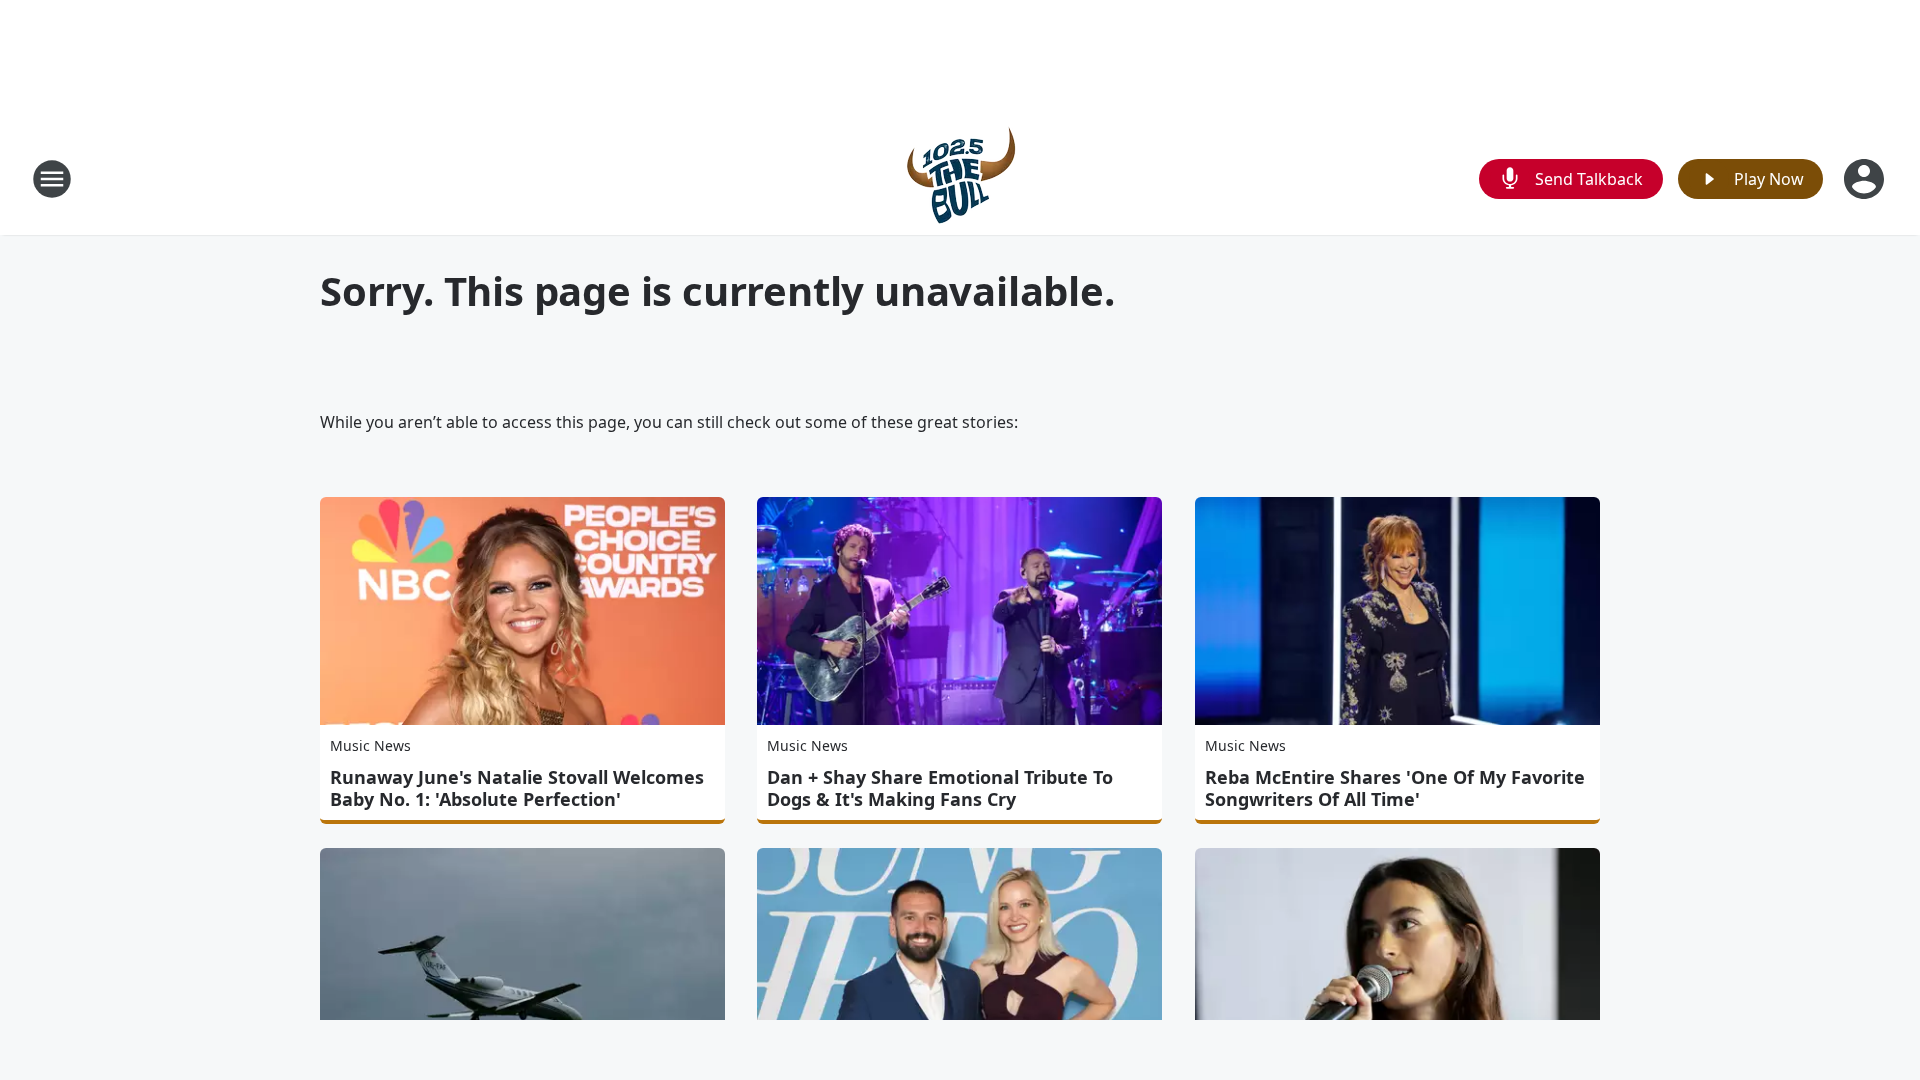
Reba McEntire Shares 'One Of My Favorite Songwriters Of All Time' (1395, 788)
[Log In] (1866, 179)
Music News (370, 745)
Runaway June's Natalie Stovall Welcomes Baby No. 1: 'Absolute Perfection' (517, 788)
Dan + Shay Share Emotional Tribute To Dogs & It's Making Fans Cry (940, 788)
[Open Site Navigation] (52, 179)
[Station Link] (960, 178)
